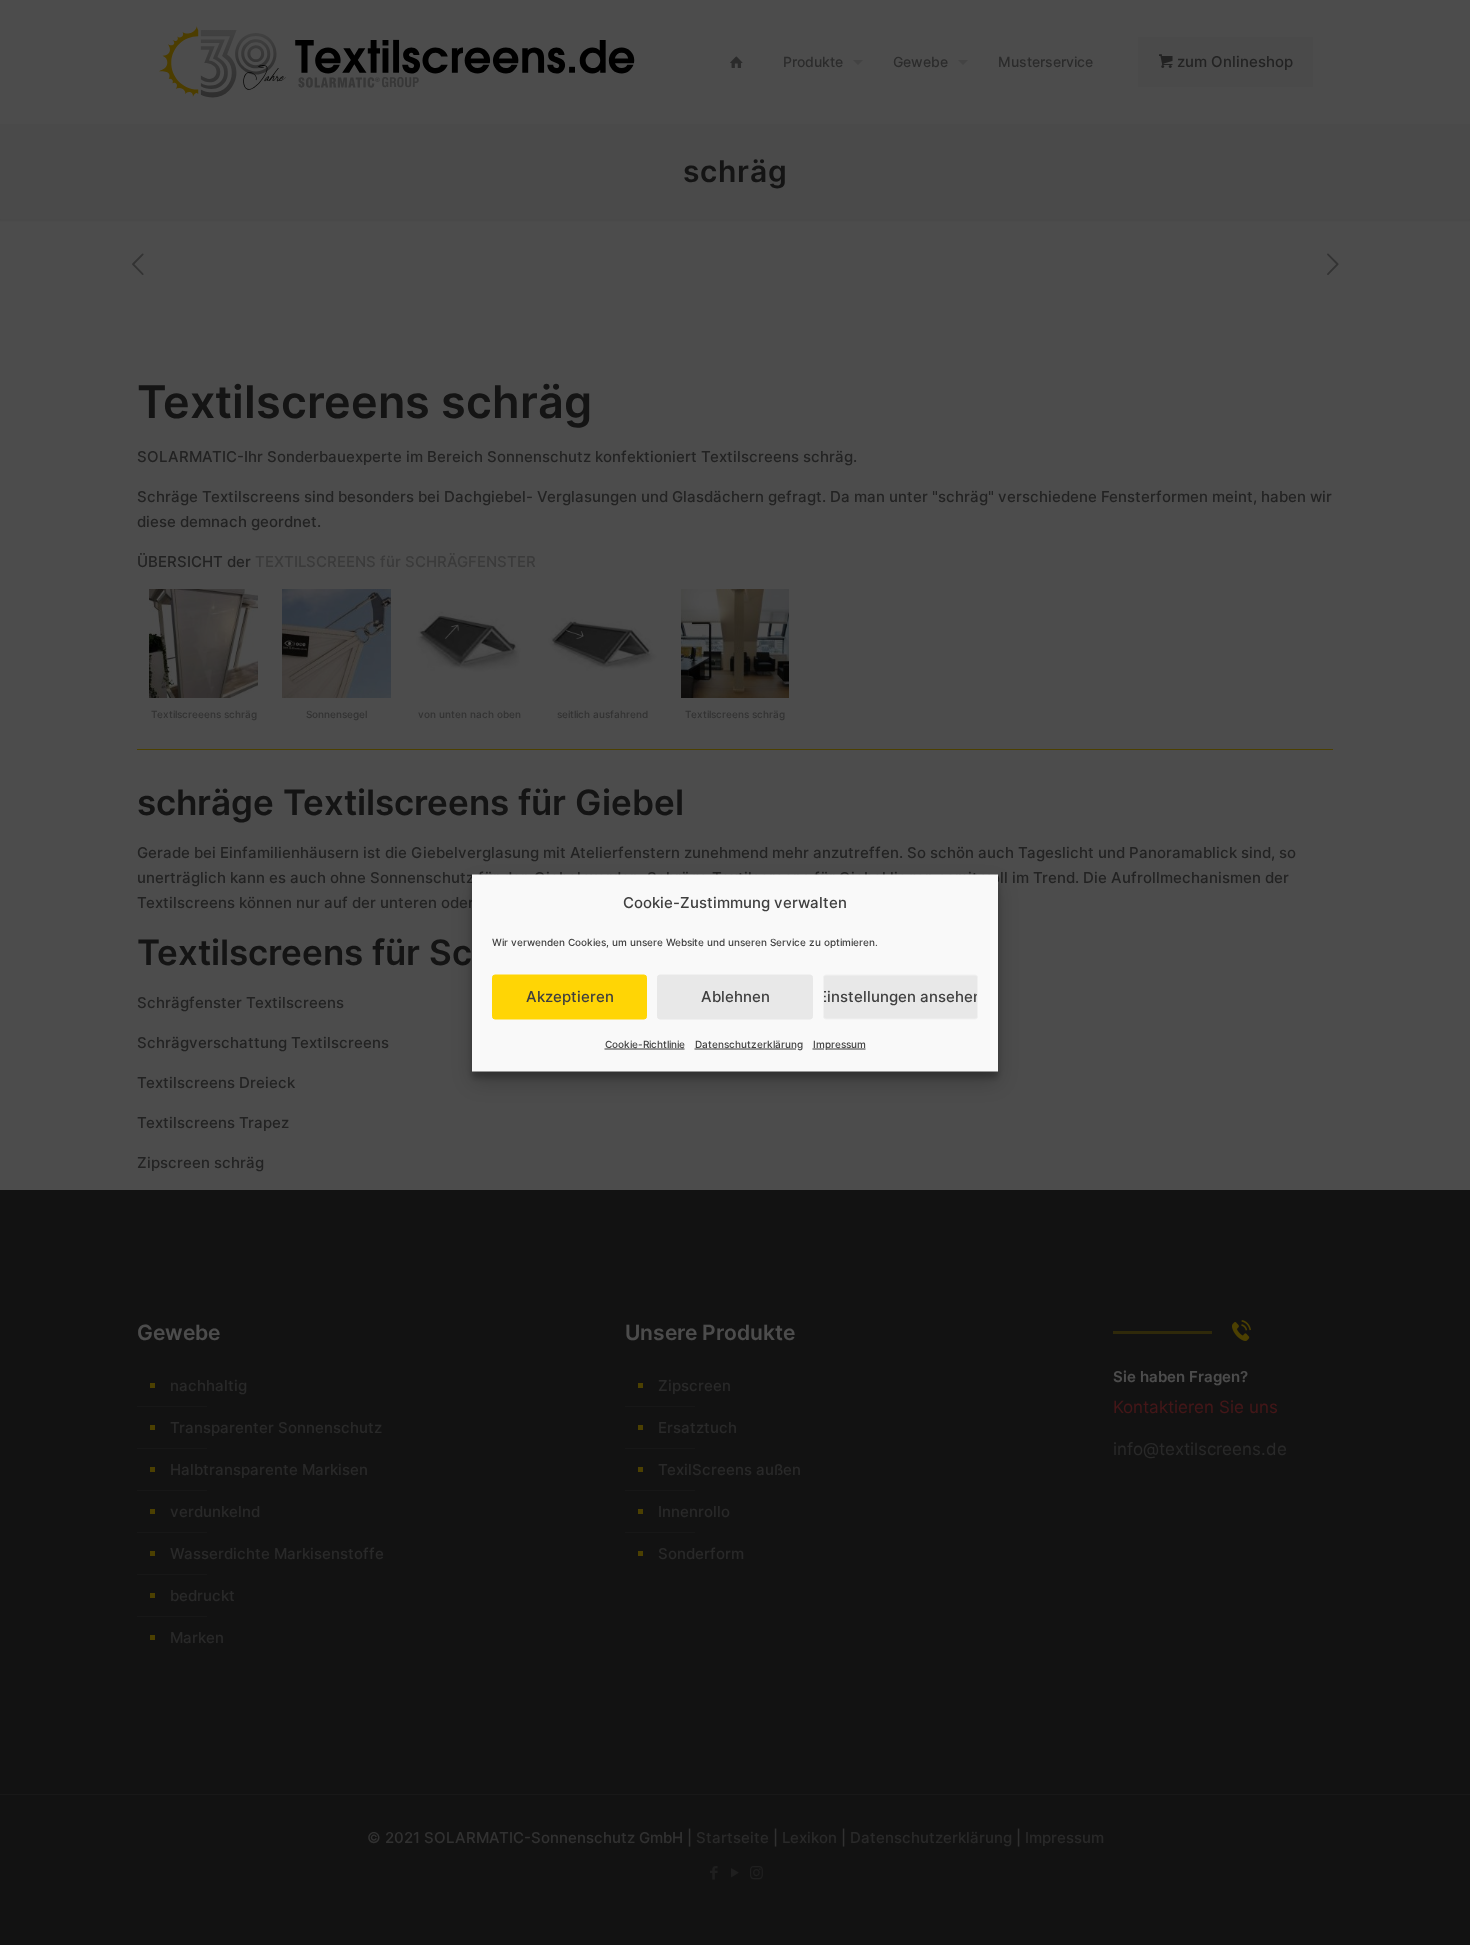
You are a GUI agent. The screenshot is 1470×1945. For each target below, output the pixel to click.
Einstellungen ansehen (900, 996)
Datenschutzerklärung (749, 1043)
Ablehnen (735, 996)
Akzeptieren (570, 996)
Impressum (839, 1043)
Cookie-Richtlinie (645, 1043)
